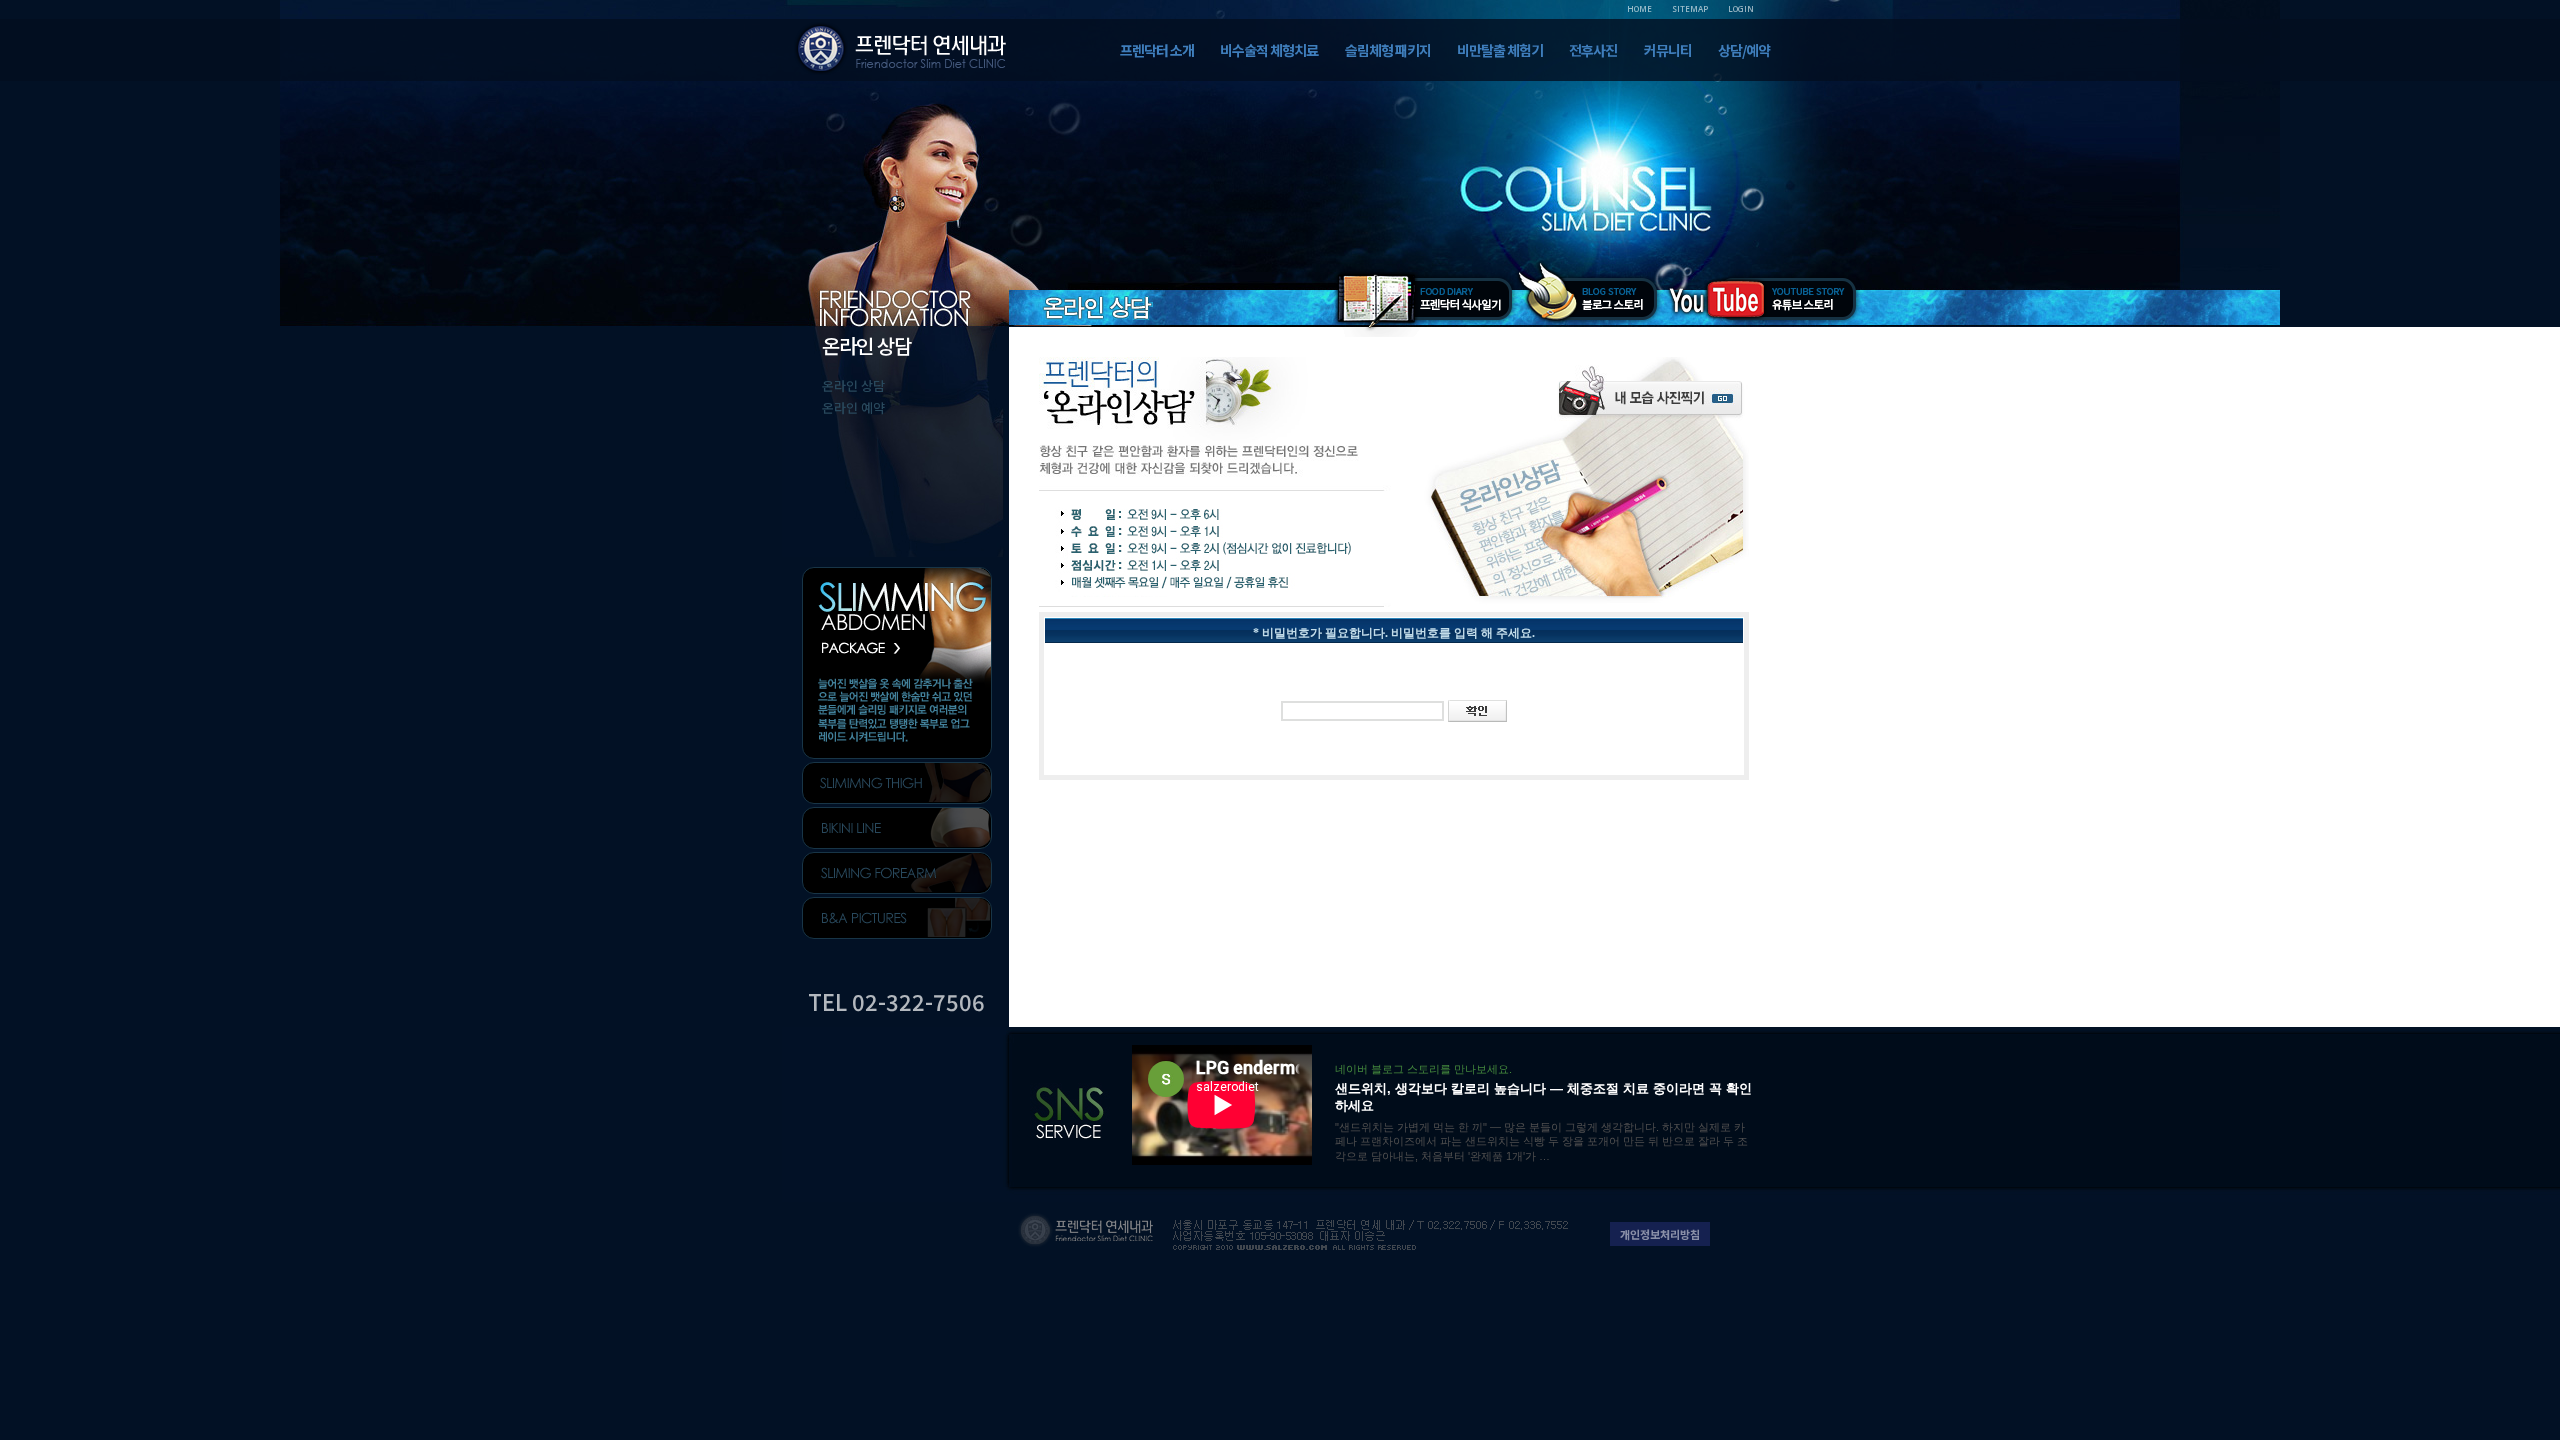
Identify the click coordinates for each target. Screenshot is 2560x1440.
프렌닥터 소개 (1157, 50)
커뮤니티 (1668, 50)
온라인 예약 (853, 407)
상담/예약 (1744, 50)
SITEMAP (1690, 8)
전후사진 (1593, 50)
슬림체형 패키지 (1388, 50)
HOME (1639, 8)
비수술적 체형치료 (1269, 50)
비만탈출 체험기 (1500, 50)
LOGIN (1741, 8)
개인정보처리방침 (1660, 1234)
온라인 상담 (853, 385)
